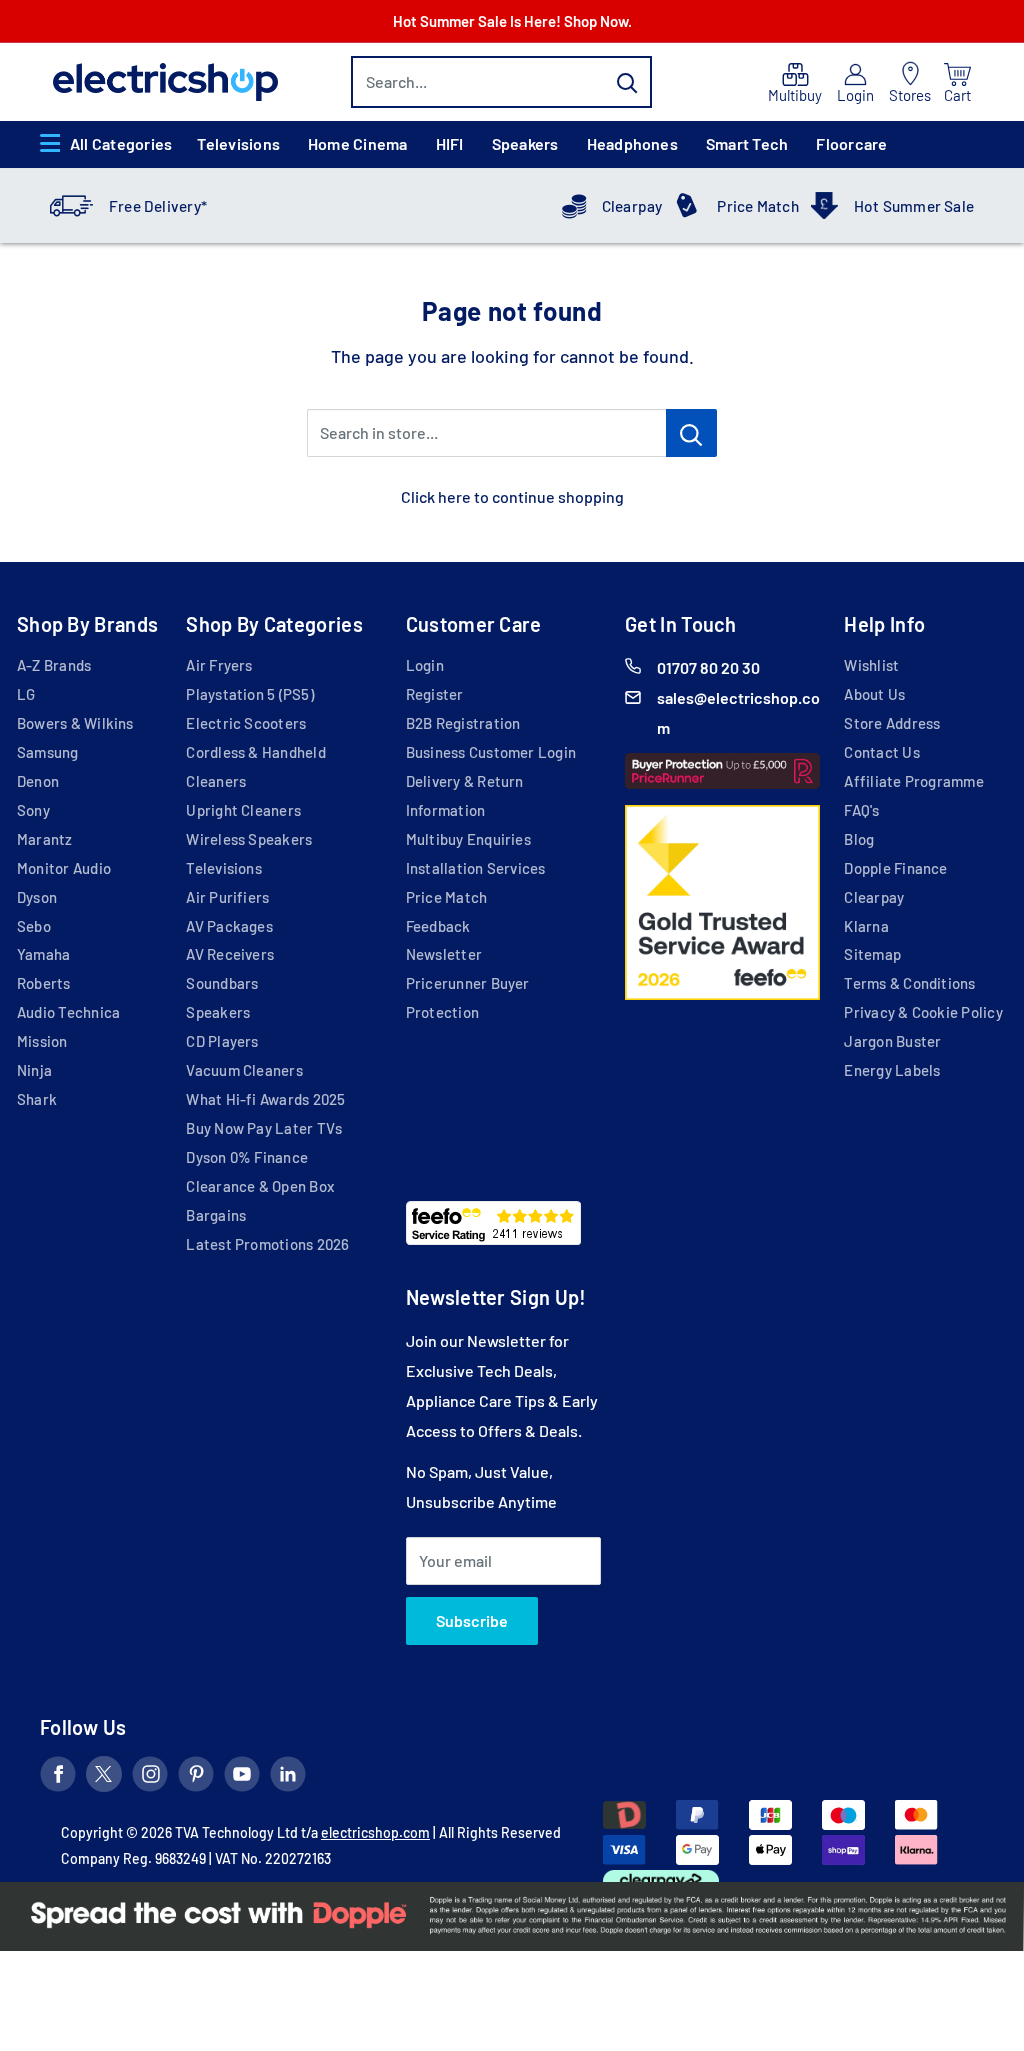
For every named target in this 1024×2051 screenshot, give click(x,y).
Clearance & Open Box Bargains (260, 1200)
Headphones (632, 143)
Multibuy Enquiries (468, 839)
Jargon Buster (892, 1041)
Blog (859, 839)
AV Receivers (230, 954)
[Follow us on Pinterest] (196, 1778)
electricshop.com (375, 1832)
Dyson (37, 897)
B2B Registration (463, 723)
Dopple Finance (895, 868)
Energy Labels (892, 1070)
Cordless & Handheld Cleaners (255, 766)
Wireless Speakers (249, 839)
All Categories (121, 143)
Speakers (525, 143)
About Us (874, 694)
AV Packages (229, 926)
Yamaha (43, 954)
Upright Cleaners (243, 810)
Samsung (48, 752)
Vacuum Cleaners (244, 1070)
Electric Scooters (246, 723)
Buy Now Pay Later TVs (264, 1128)
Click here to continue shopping (512, 496)
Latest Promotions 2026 (267, 1244)
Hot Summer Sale (914, 206)
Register (435, 694)
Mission (42, 1041)
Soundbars (222, 983)
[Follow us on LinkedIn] (288, 1778)
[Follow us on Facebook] (58, 1778)
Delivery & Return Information (465, 795)
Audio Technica (68, 1012)
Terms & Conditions (909, 983)
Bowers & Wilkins (75, 723)
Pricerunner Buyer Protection (468, 997)
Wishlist (871, 665)
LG (26, 694)
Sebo (34, 926)
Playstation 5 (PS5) (249, 694)
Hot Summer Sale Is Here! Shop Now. (512, 21)
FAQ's (861, 810)
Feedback (438, 926)
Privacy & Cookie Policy (923, 1012)
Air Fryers (219, 665)
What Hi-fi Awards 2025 (265, 1099)
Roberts (44, 983)
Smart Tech (747, 143)
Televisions (238, 143)
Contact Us (881, 752)
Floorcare (851, 143)
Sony (33, 810)
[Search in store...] (691, 433)
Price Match (758, 206)
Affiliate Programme (913, 781)
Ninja (34, 1070)
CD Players (222, 1041)
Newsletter (444, 954)
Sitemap (872, 954)
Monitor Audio (64, 868)
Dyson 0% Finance (247, 1157)
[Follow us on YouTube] (242, 1778)
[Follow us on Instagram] (150, 1778)
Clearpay (632, 206)
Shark (37, 1099)
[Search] (627, 82)
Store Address (892, 723)
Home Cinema (358, 143)
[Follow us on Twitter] (104, 1778)
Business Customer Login (491, 752)
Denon (38, 781)
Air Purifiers (227, 897)
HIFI (450, 143)
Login (425, 665)
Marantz (45, 839)
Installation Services (476, 868)
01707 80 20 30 (708, 667)
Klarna (866, 926)
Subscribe (472, 1620)
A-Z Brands (54, 665)
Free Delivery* (158, 206)
